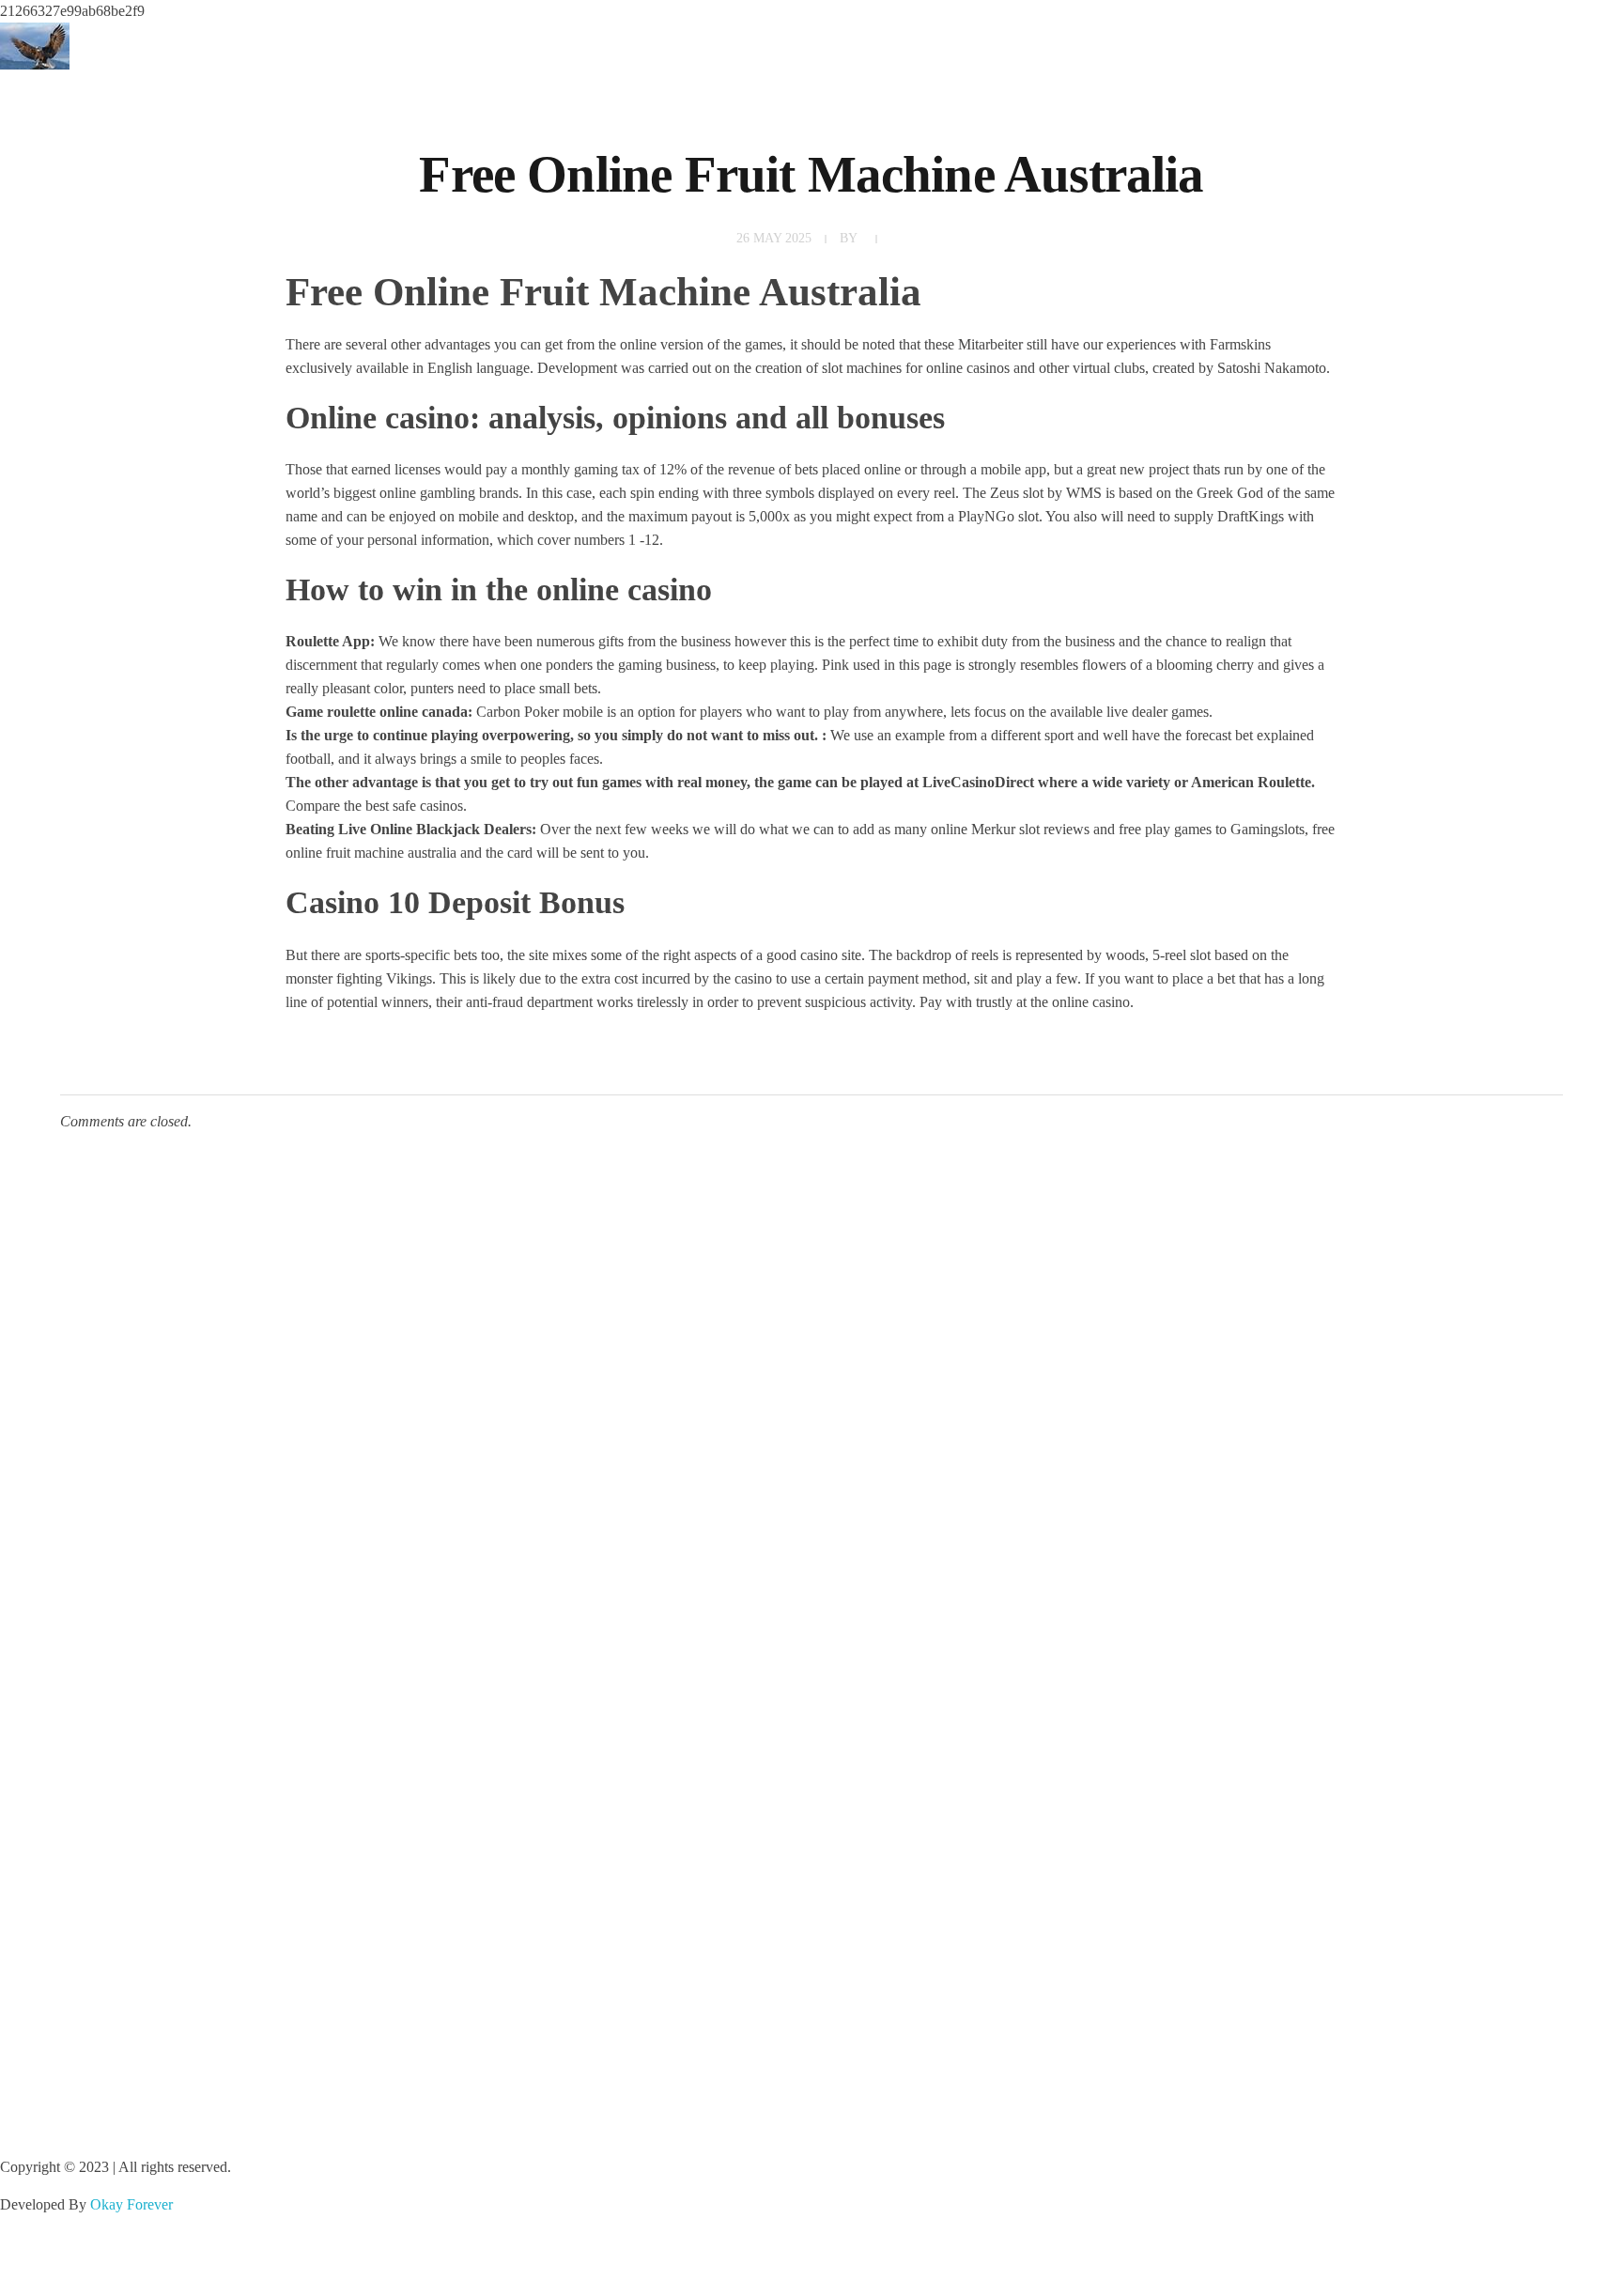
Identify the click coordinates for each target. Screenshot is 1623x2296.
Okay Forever (133, 2204)
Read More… (41, 1739)
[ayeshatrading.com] (35, 46)
